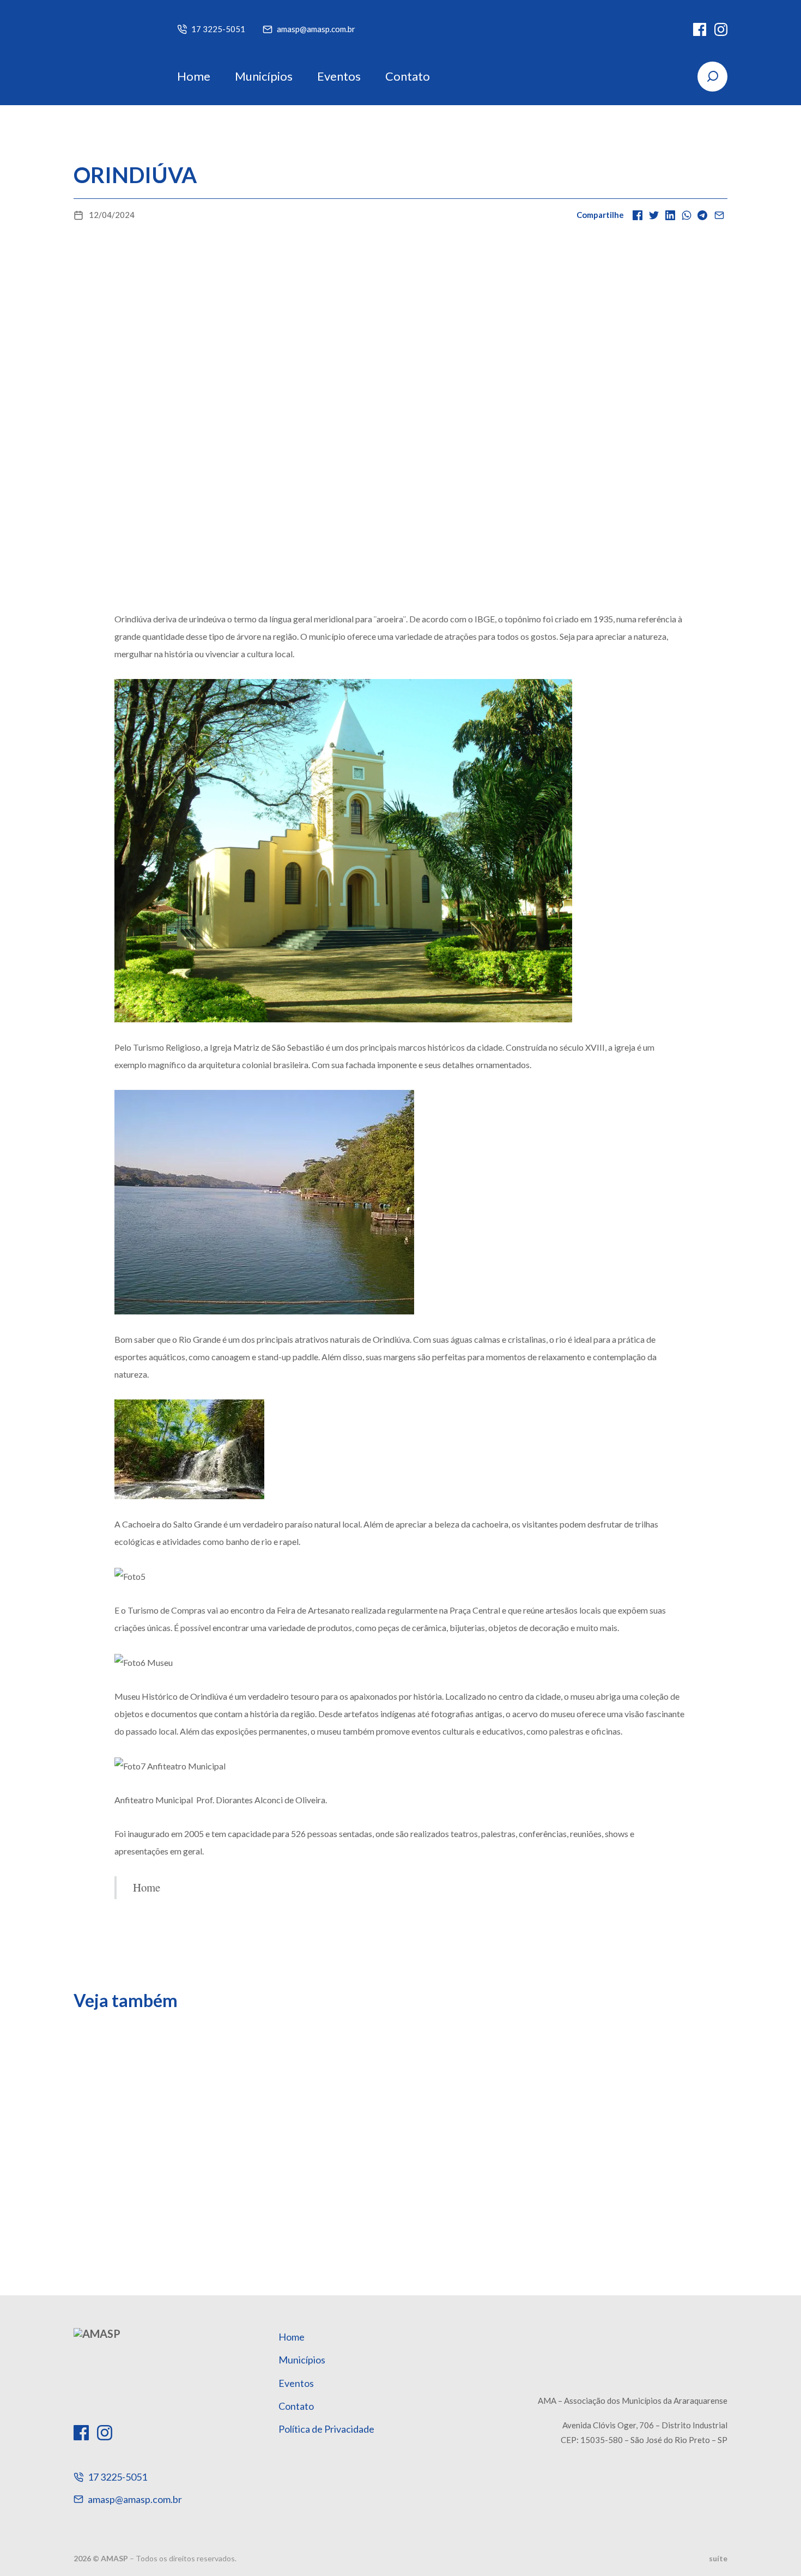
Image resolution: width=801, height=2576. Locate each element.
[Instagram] (721, 29)
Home (194, 76)
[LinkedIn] (670, 215)
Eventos (339, 76)
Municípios (264, 76)
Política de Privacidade (326, 2429)
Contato (408, 76)
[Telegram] (703, 215)
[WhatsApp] (687, 215)
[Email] (719, 215)
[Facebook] (700, 29)
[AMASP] (109, 52)
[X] (654, 215)
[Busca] (712, 77)
